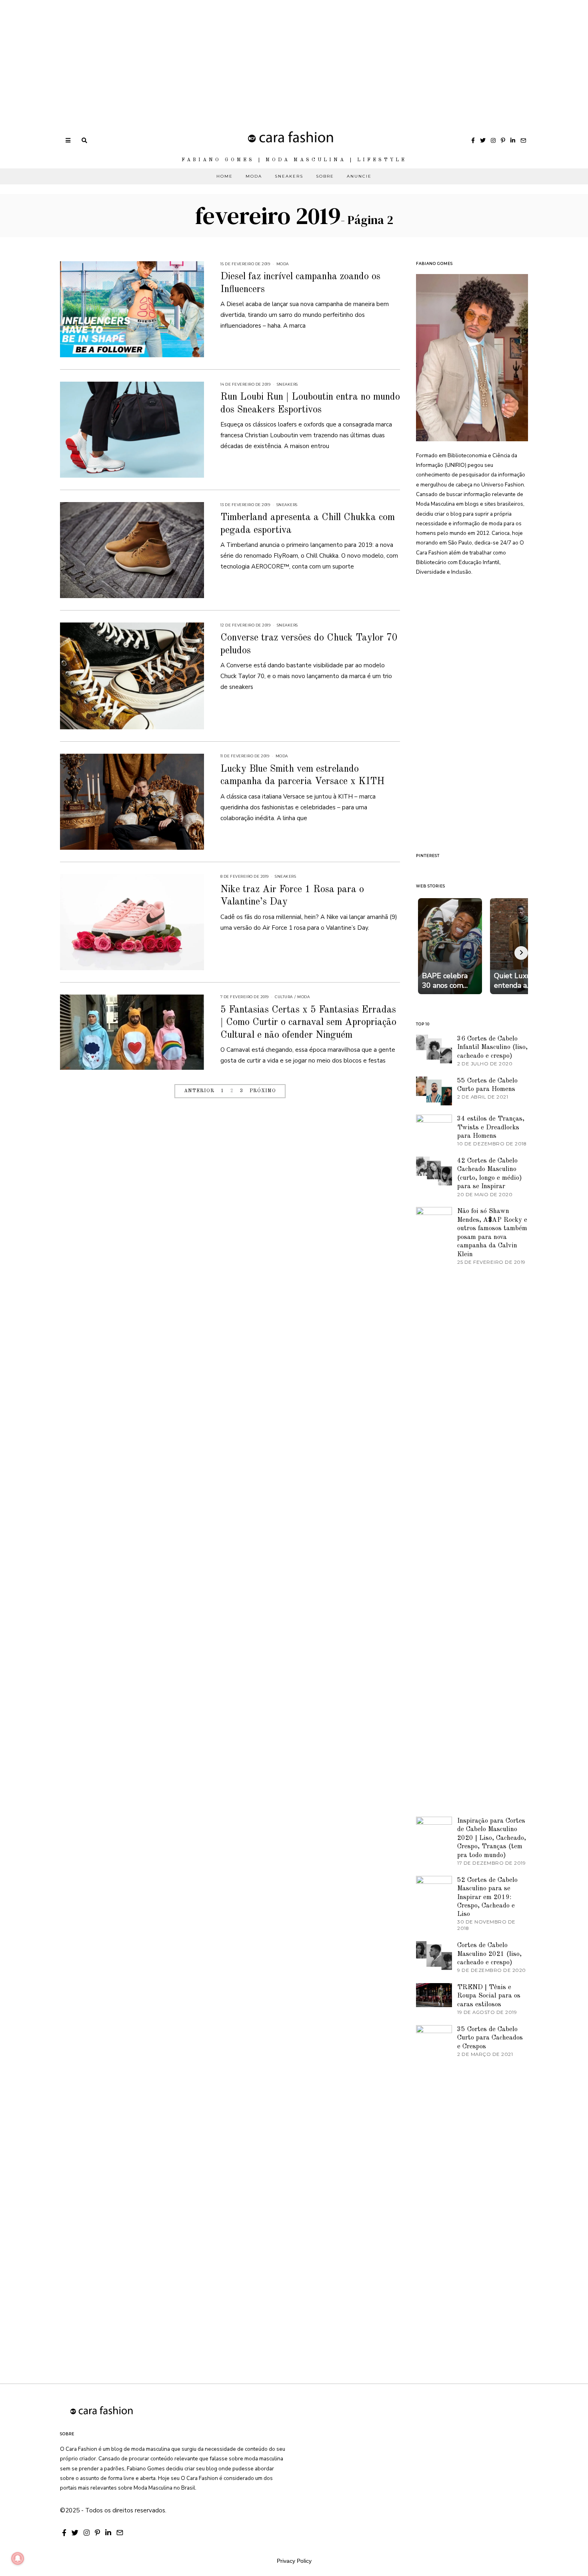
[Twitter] (483, 140)
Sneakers (289, 176)
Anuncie (359, 176)
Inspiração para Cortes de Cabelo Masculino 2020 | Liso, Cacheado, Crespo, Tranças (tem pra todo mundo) (492, 1838)
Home (225, 176)
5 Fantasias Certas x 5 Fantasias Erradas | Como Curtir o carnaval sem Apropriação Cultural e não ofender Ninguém (308, 1023)
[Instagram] (493, 140)
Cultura (284, 997)
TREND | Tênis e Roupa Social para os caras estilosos (489, 1996)
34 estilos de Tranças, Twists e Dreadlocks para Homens (491, 1127)
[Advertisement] (240, 56)
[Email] (523, 140)
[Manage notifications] (18, 2558)
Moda (254, 176)
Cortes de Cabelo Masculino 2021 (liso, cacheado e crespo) (489, 1954)
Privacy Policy (294, 2561)
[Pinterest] (503, 140)
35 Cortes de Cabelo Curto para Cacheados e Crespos (490, 2038)
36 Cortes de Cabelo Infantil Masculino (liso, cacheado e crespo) (492, 1047)
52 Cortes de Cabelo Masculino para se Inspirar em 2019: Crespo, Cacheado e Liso (487, 1897)
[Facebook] (473, 140)
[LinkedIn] (513, 140)
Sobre (325, 176)
